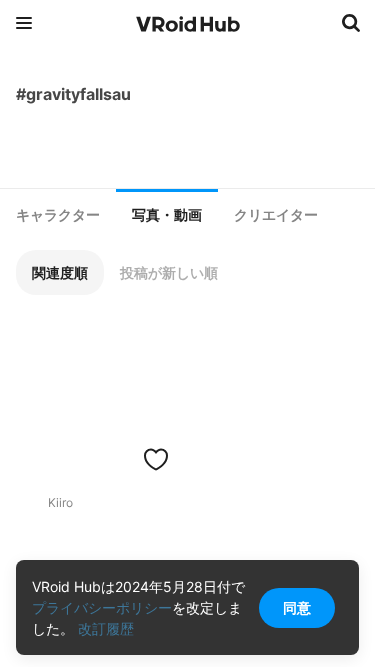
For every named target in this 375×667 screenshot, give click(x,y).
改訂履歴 (106, 628)
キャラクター (58, 215)
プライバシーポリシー (102, 607)
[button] (60, 272)
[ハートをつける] (156, 459)
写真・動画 (167, 215)
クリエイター (276, 215)
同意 (297, 607)
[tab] (58, 215)
